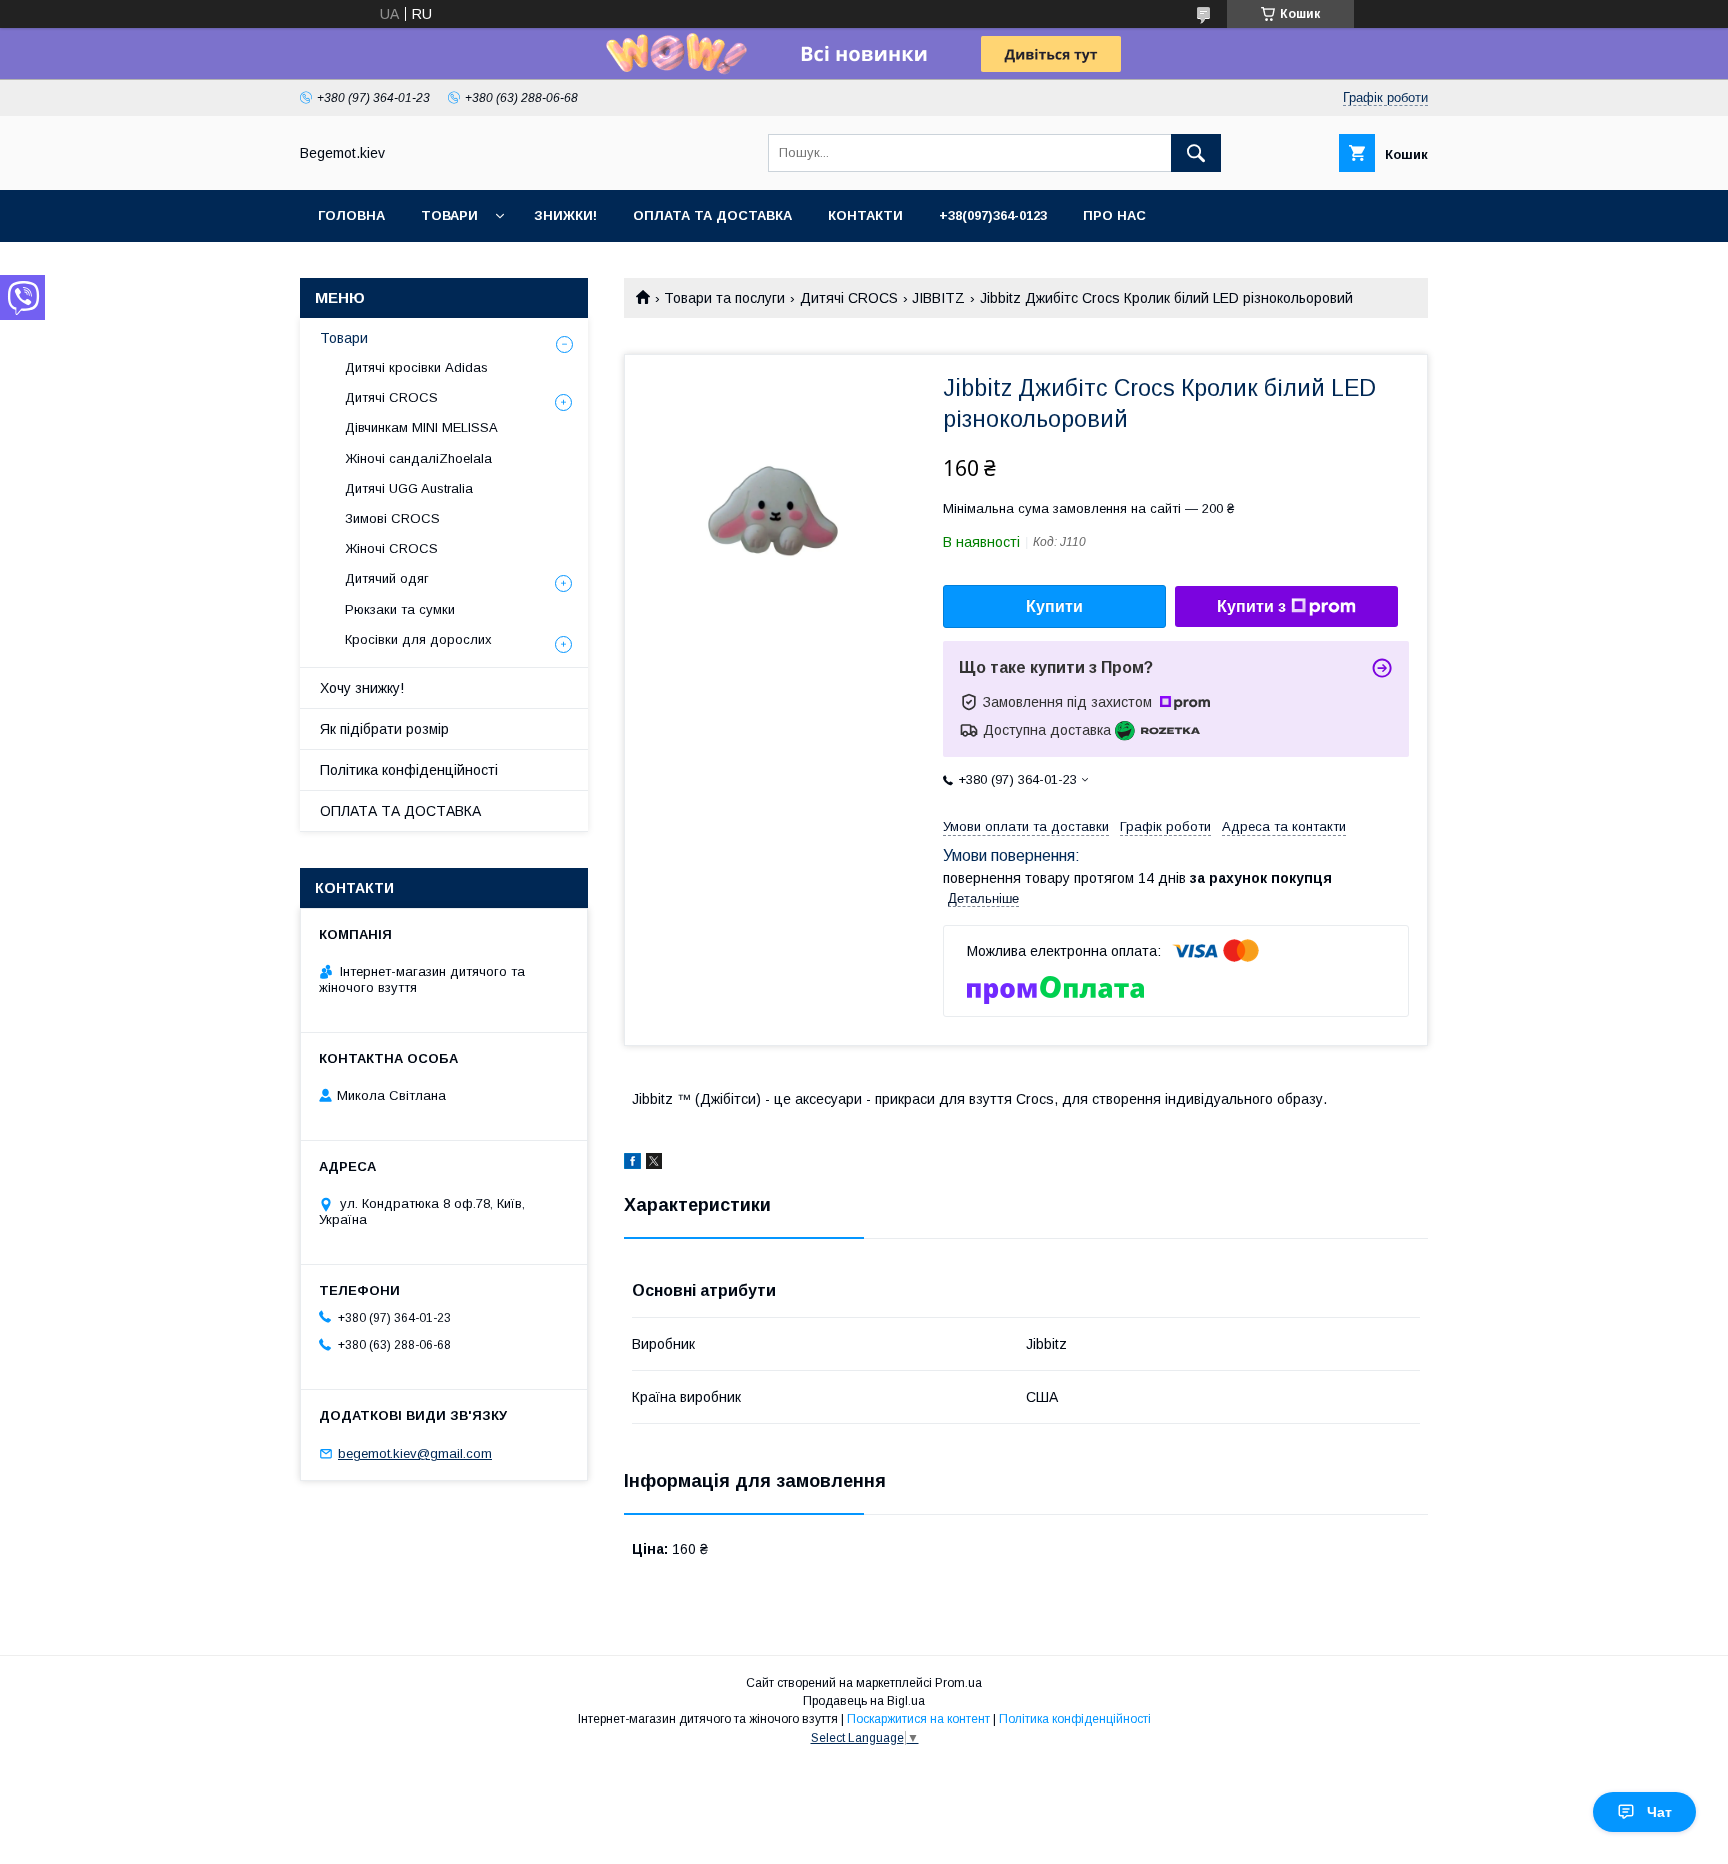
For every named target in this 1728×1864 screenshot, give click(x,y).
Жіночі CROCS (391, 548)
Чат (1659, 1812)
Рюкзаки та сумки (400, 609)
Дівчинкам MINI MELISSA (421, 427)
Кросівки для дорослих (418, 639)
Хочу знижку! (362, 688)
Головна (351, 215)
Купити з (1251, 606)
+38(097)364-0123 (993, 215)
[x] (654, 1164)
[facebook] (632, 1164)
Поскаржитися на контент (918, 1719)
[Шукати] (1196, 153)
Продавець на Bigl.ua (864, 1701)
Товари (449, 215)
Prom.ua (958, 1683)
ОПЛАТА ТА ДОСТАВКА (400, 811)
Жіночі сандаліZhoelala (418, 458)
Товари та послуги (724, 298)
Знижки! (565, 215)
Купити (1054, 606)
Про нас (1114, 215)
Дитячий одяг (387, 578)
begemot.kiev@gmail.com (415, 1453)
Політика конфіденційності (409, 770)
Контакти (865, 215)
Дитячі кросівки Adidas (416, 367)
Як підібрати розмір (384, 729)
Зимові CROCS (392, 518)
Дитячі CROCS (849, 298)
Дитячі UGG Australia (409, 488)
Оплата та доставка (712, 215)
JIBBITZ (938, 298)
